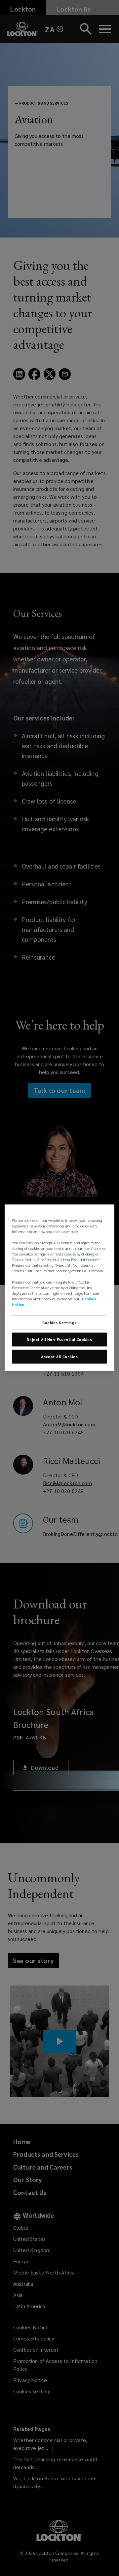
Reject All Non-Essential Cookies (59, 1339)
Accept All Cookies (59, 1357)
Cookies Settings (59, 1322)
